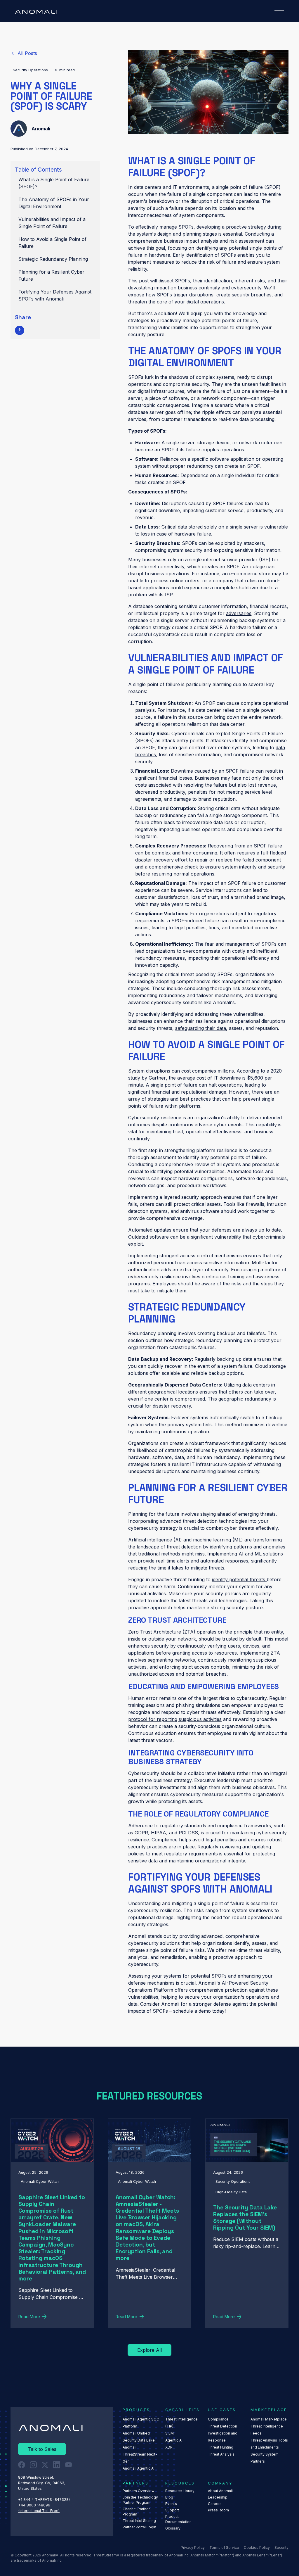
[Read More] (24, 53)
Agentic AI (174, 2440)
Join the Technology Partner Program (140, 2500)
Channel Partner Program (136, 2512)
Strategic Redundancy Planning (53, 259)
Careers (215, 2504)
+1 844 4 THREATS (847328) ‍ (45, 2500)
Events (171, 2504)
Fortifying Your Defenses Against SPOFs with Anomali (55, 295)
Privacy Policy (193, 2547)
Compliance (218, 2419)
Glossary (173, 2528)
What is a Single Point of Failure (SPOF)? (54, 183)
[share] (20, 330)
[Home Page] (36, 12)
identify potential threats (239, 1579)
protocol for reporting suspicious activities (175, 1719)
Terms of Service (224, 2547)
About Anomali (220, 2491)
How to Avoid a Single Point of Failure (52, 243)
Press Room (218, 2510)
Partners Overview (139, 2491)
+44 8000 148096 (34, 2505)
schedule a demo (192, 2011)
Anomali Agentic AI (139, 2468)
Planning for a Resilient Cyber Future (51, 275)
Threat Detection (222, 2426)
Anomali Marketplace (269, 2419)
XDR (169, 2447)
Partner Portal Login (139, 2527)
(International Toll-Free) (39, 2511)
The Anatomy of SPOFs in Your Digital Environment (54, 203)
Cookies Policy (257, 2547)
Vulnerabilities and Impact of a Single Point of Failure (52, 223)
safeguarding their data (201, 1028)
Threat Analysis (221, 2454)
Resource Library (180, 2491)
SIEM (170, 2433)
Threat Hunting (221, 2447)
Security (281, 2547)
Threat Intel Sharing (139, 2521)
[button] (279, 12)
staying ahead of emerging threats (238, 1514)
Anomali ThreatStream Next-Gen (140, 2454)
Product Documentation (178, 2519)
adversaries (239, 613)
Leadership (218, 2497)
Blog (169, 2497)
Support (172, 2510)
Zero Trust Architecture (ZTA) (162, 1632)
